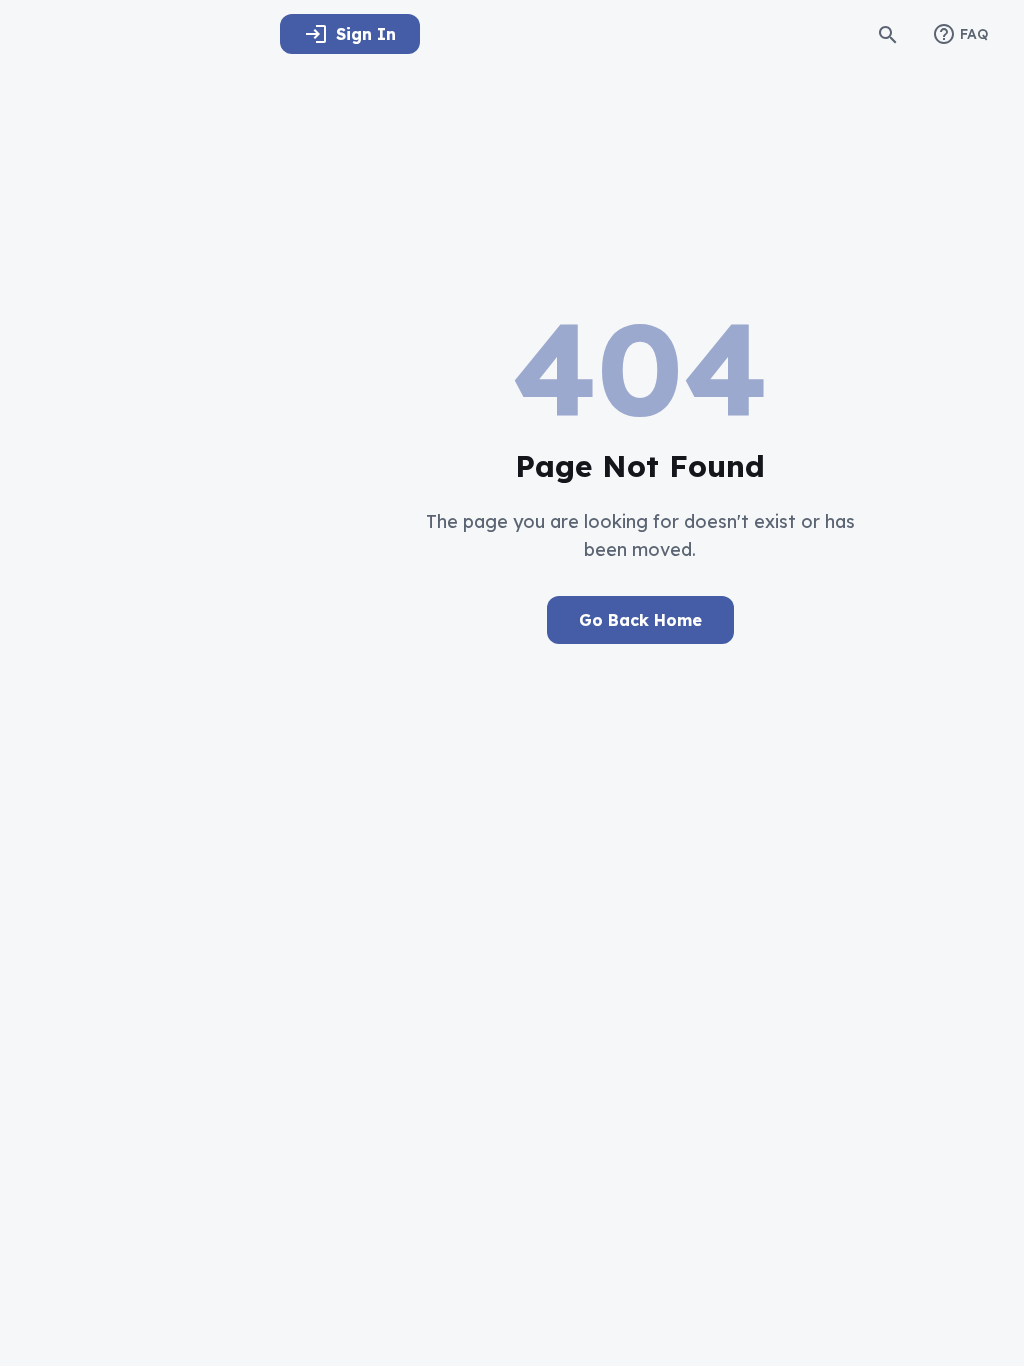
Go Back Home (640, 620)
